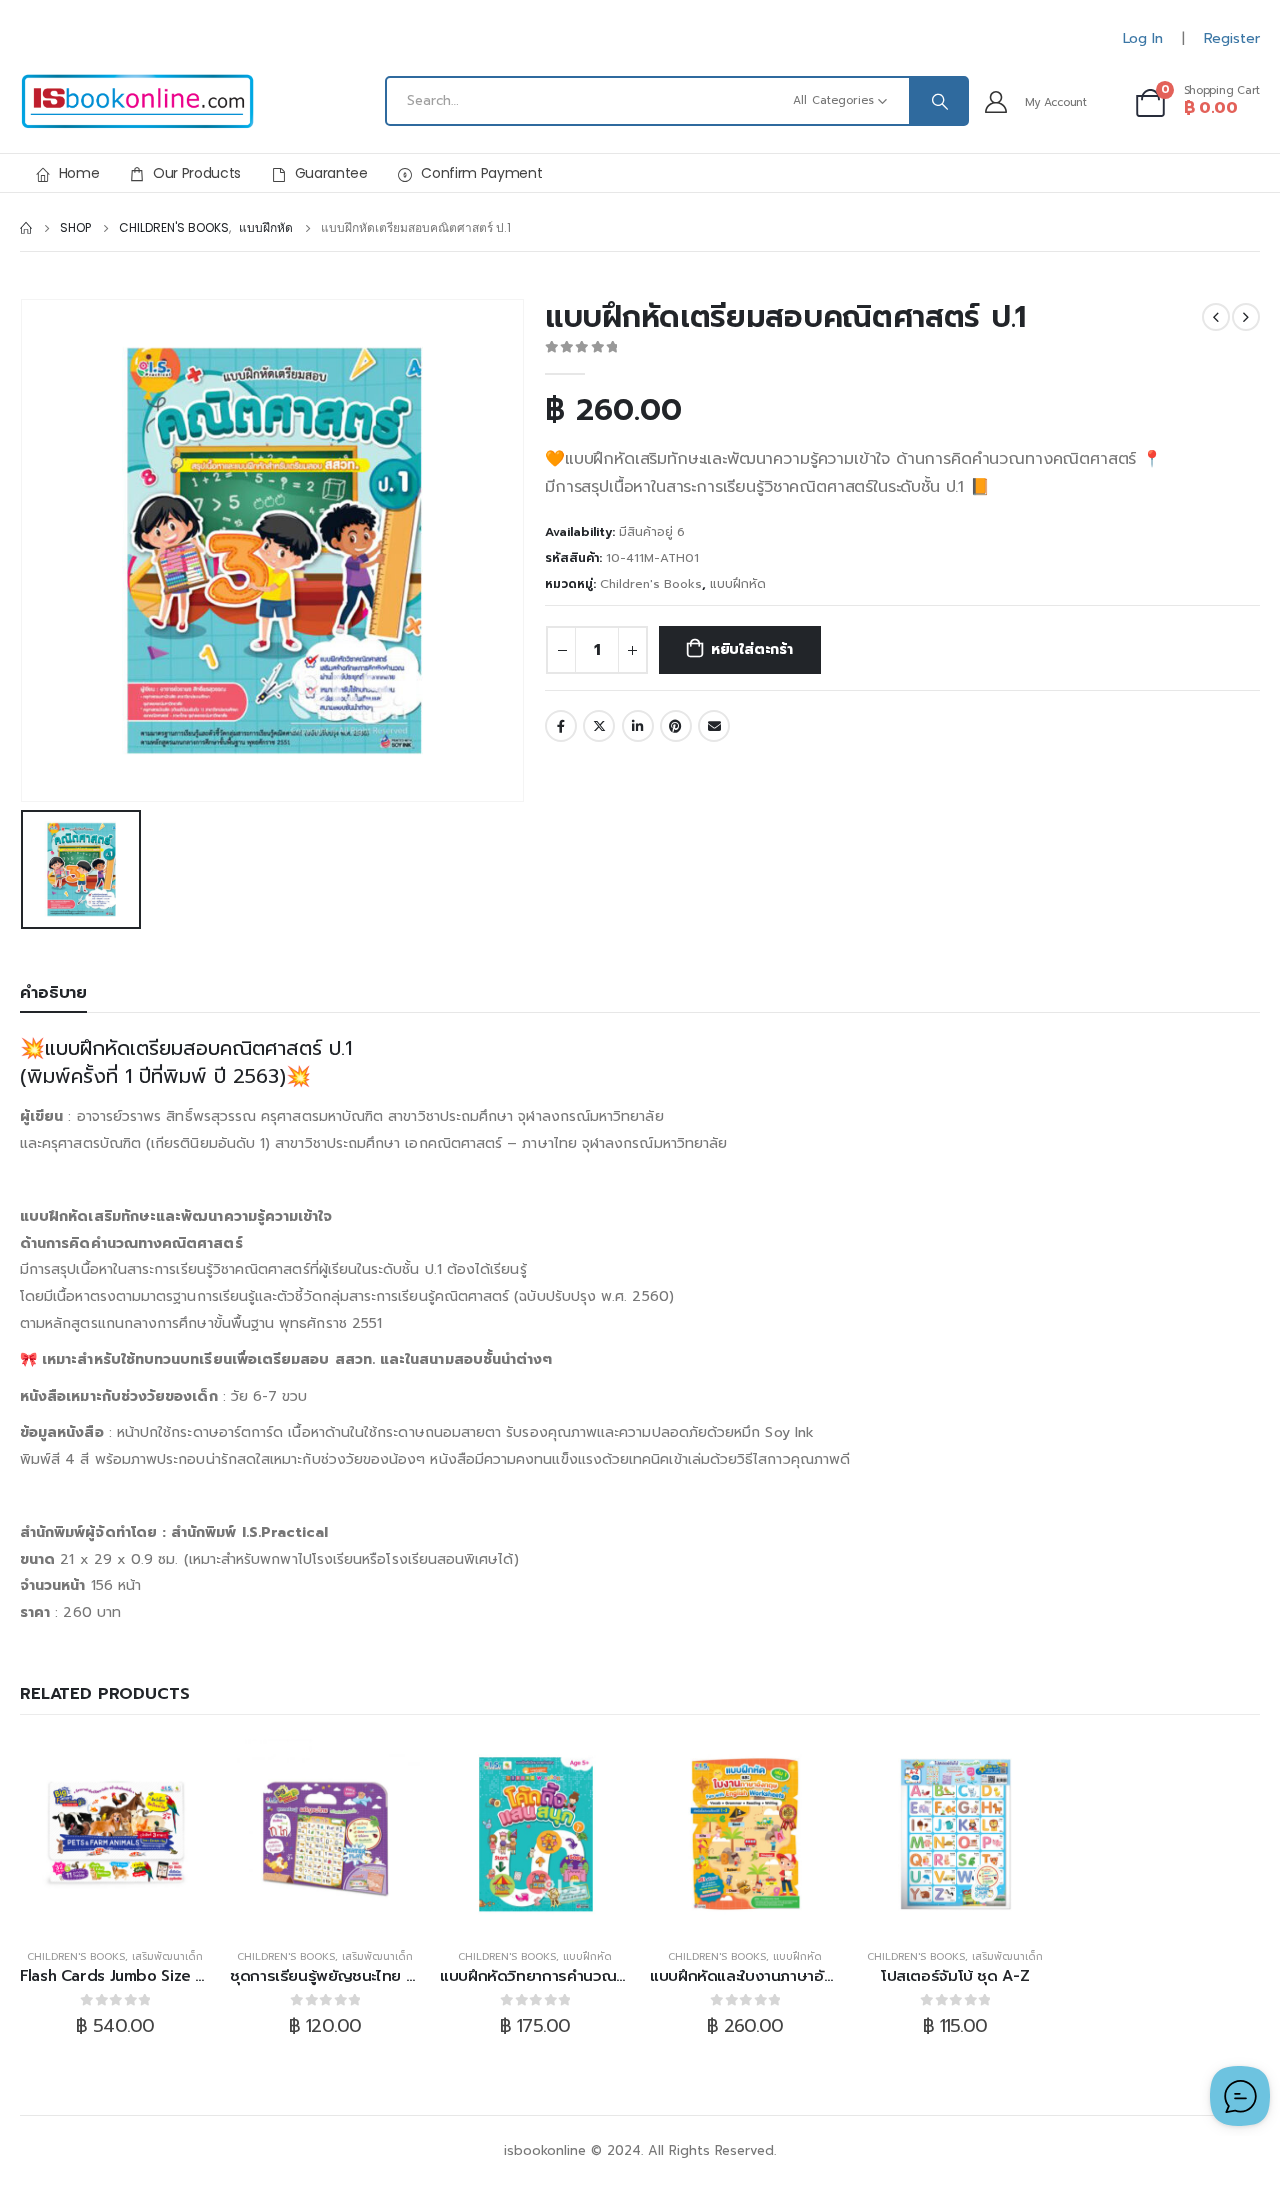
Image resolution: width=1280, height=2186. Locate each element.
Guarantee (331, 173)
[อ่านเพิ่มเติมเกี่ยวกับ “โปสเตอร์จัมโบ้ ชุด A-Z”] (955, 1834)
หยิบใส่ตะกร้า (752, 649)
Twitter (599, 726)
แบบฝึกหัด (738, 584)
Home (79, 173)
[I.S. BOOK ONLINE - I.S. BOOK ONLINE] (137, 101)
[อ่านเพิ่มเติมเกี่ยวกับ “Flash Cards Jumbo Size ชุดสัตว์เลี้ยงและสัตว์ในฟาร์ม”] (115, 1834)
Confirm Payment (481, 173)
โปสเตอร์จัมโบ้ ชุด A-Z (955, 1976)
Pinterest (676, 726)
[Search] (938, 101)
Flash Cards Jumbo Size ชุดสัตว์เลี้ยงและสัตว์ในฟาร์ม (200, 1976)
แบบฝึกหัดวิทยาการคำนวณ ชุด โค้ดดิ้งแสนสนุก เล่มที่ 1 (618, 1976)
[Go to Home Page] (26, 228)
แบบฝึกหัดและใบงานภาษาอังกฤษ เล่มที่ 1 (780, 1976)
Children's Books (651, 584)
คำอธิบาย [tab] (53, 993)
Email (714, 726)
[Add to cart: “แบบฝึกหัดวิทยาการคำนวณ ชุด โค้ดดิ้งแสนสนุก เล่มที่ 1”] (535, 1834)
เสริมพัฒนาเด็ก (167, 1956)
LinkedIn (638, 726)
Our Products (197, 173)
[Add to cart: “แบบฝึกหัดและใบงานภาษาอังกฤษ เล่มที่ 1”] (745, 1834)
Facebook (561, 726)
